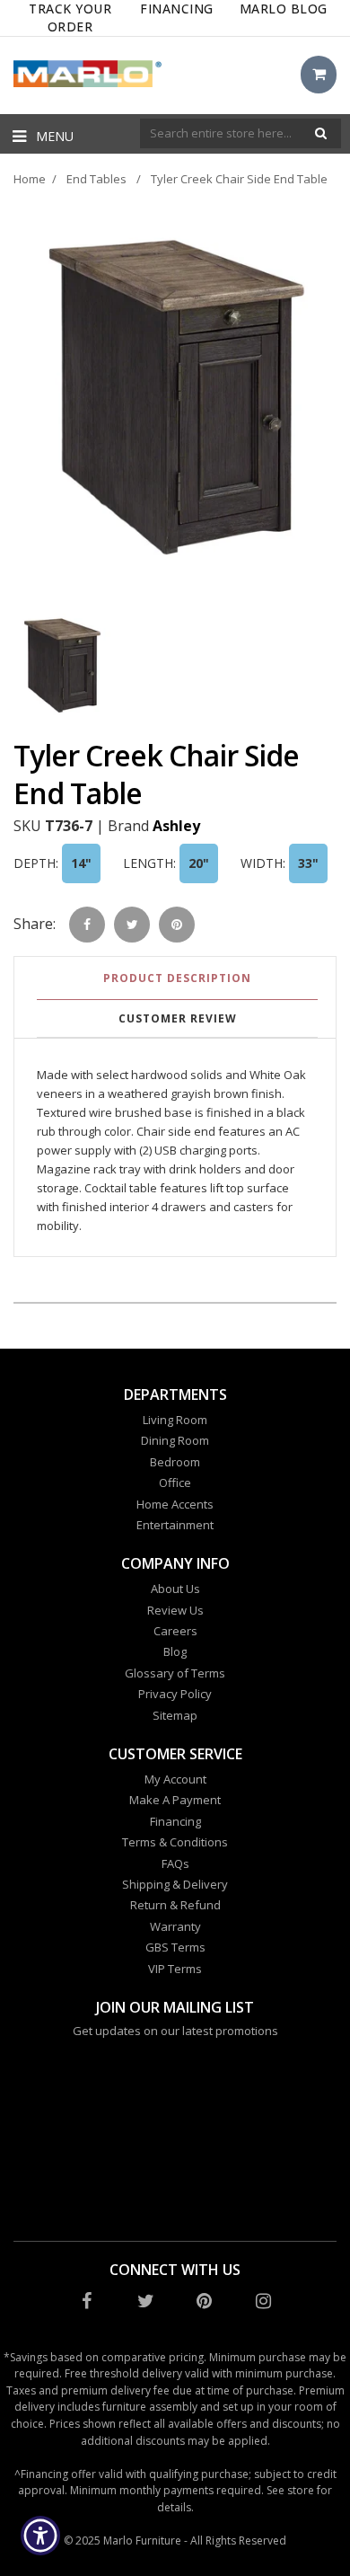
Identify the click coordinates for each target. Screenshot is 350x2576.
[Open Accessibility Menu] (41, 2536)
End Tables (96, 179)
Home (30, 179)
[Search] (321, 133)
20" (199, 863)
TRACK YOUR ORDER (70, 18)
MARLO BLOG (284, 9)
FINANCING (177, 9)
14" (81, 863)
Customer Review (178, 1018)
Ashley (176, 826)
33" (308, 863)
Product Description (177, 978)
